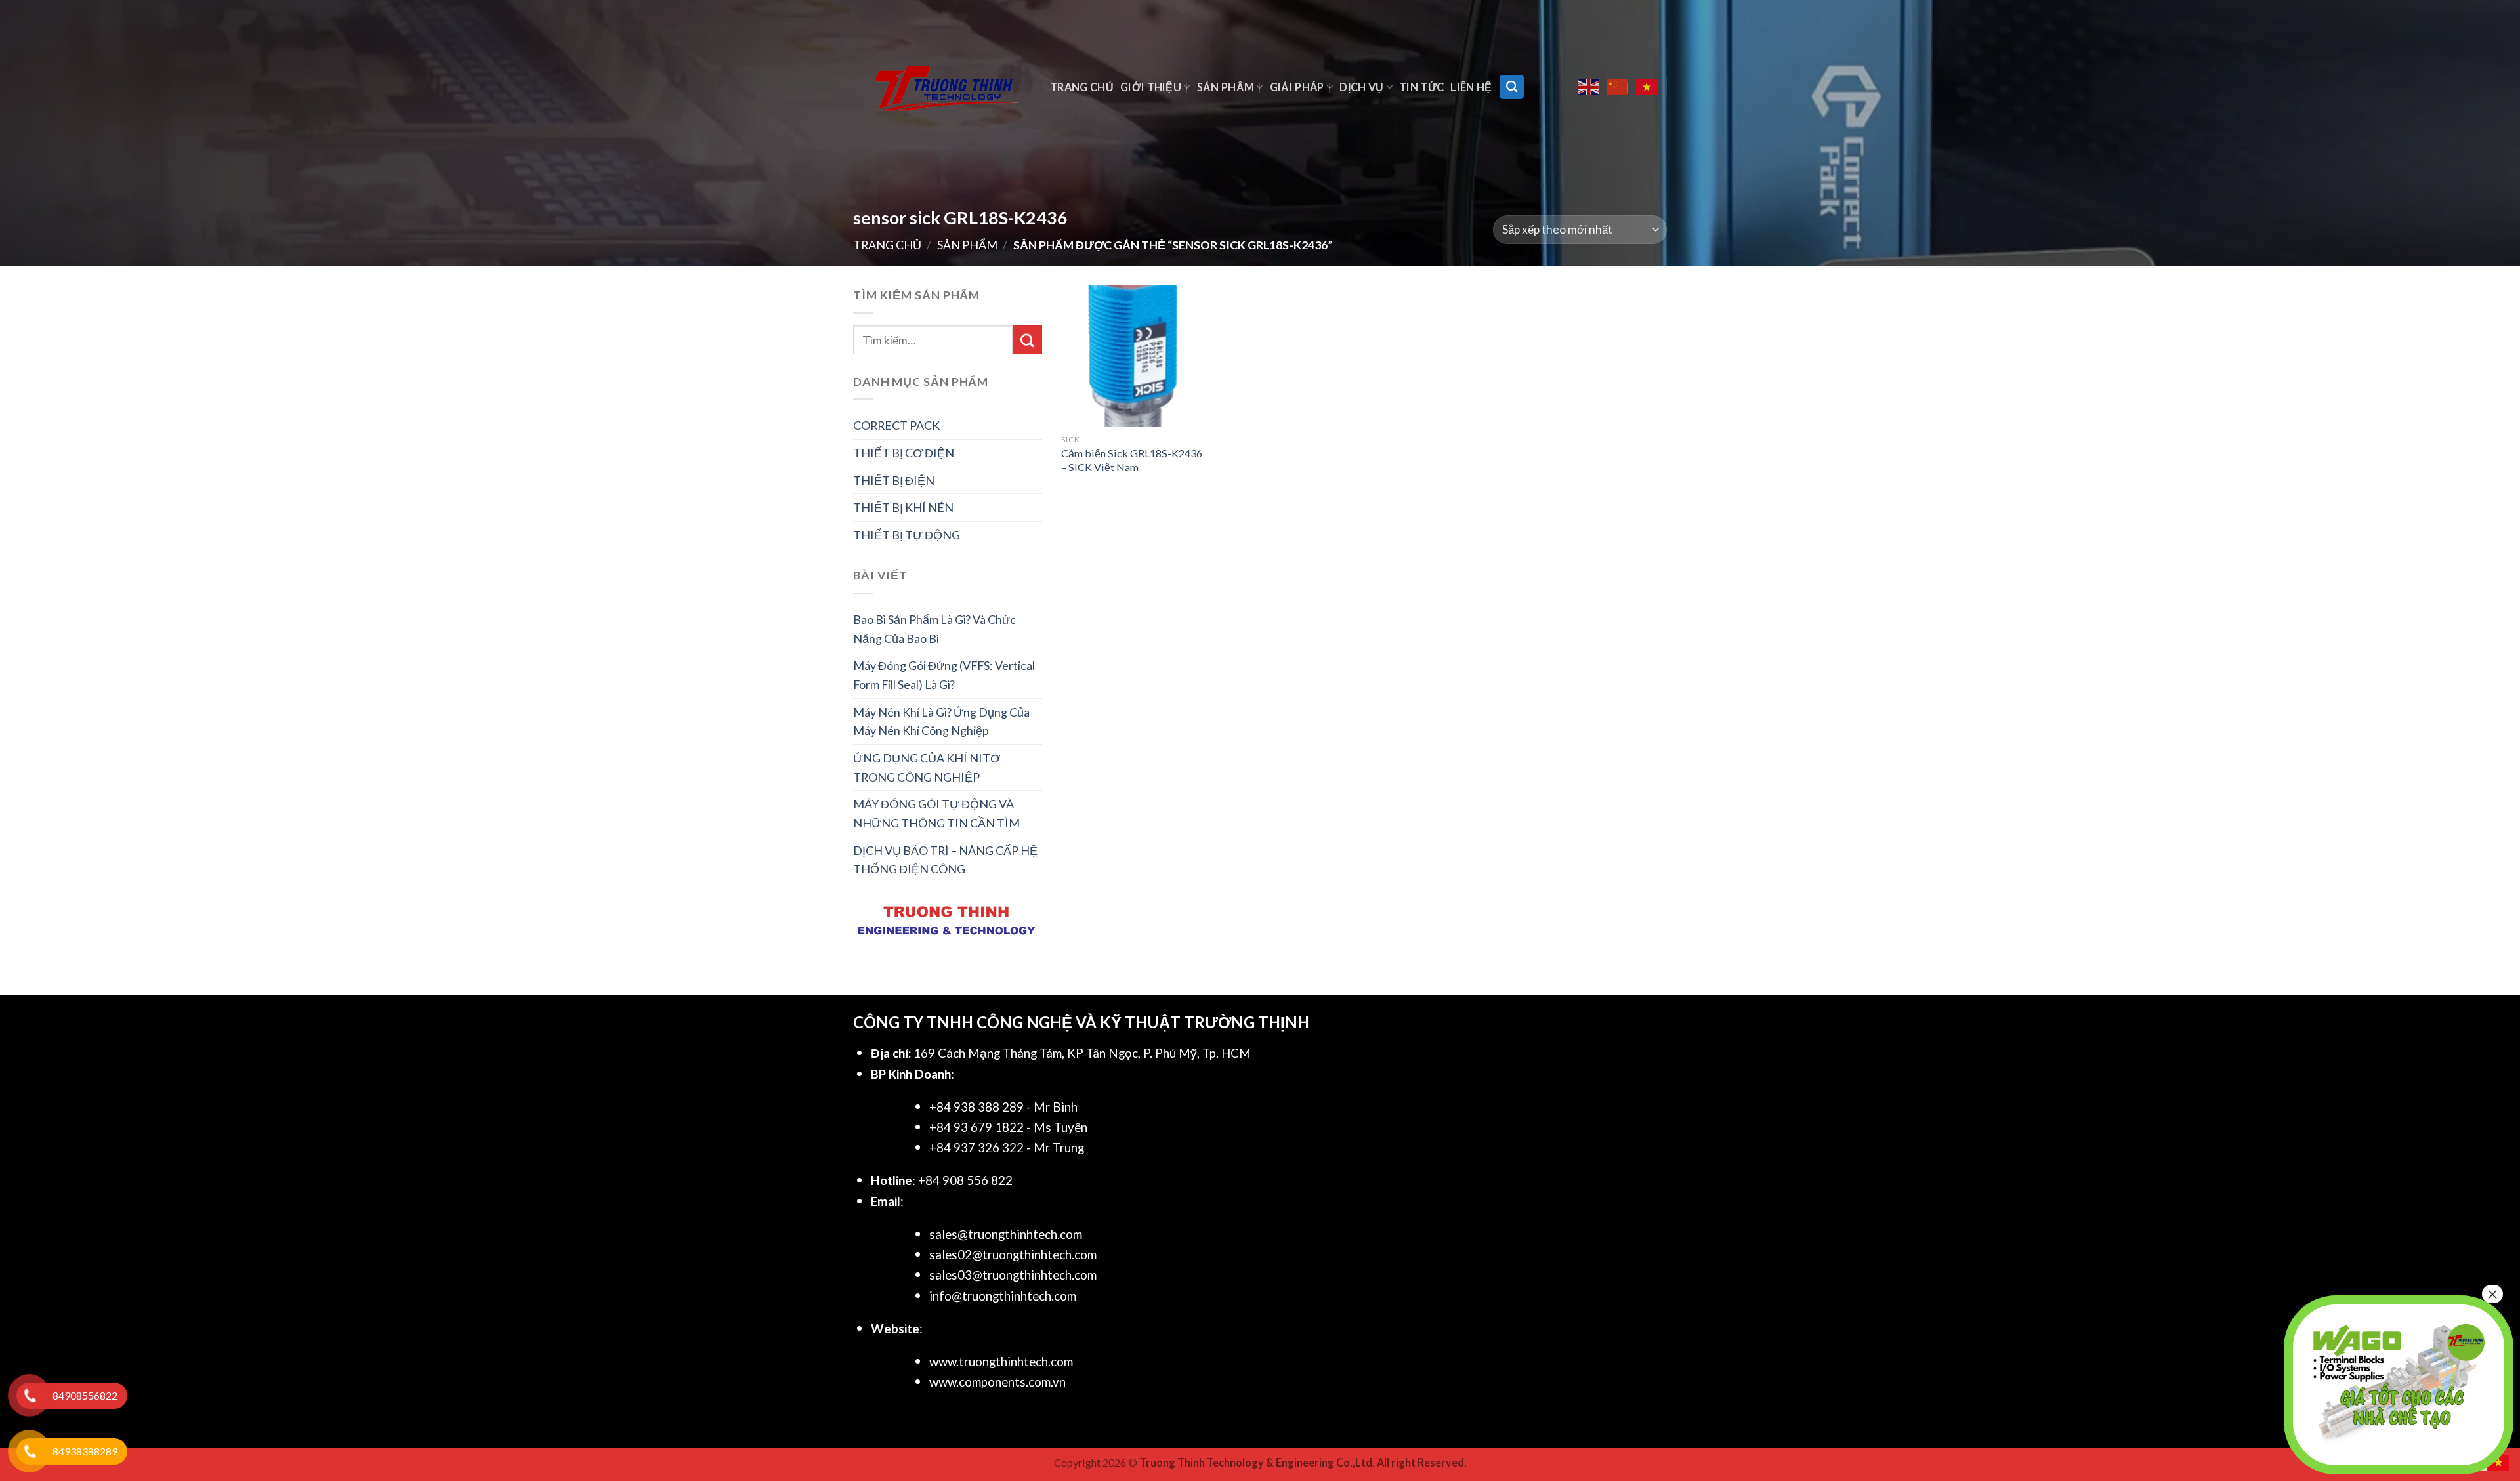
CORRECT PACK (896, 425)
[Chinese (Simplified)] (1618, 87)
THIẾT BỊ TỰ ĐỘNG (907, 535)
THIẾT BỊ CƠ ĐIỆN (904, 453)
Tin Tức (1421, 87)
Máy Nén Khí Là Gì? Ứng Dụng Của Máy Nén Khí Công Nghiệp (941, 721)
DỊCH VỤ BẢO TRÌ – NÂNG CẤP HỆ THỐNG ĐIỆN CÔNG (945, 860)
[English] (1589, 87)
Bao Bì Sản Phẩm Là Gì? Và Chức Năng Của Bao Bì (934, 629)
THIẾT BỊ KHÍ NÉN (903, 507)
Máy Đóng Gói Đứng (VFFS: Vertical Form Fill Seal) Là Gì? (944, 675)
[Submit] (1027, 340)
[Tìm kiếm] (1512, 87)
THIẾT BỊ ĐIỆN (894, 480)
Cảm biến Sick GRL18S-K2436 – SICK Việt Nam (1132, 460)
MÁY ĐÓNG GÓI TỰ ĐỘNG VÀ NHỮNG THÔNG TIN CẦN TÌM (936, 813)
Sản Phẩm (1226, 87)
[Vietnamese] (1647, 87)
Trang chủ (1082, 87)
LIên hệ (1471, 87)
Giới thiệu (1151, 87)
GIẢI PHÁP (1297, 87)
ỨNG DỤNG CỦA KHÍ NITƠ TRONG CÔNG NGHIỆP (927, 767)
